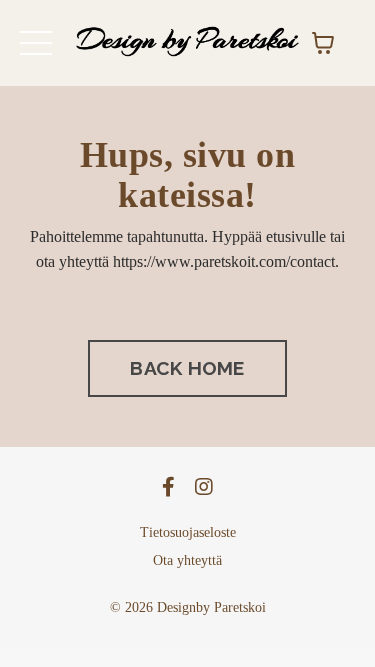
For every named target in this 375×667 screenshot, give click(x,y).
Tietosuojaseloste (188, 532)
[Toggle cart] (323, 43)
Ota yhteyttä (187, 560)
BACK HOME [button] (187, 368)
